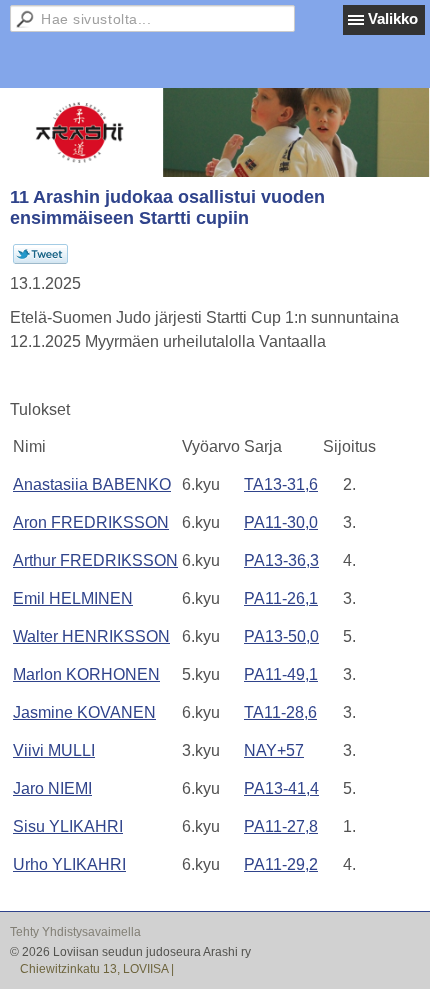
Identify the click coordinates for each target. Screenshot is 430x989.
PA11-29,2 (281, 864)
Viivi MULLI (54, 750)
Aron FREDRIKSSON (91, 522)
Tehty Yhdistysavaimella (75, 932)
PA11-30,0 (281, 522)
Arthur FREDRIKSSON (95, 560)
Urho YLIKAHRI (69, 864)
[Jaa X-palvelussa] (40, 260)
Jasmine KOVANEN (84, 712)
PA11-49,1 (281, 674)
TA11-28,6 (280, 712)
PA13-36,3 (281, 560)
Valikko (393, 18)
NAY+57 (274, 750)
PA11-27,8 (281, 826)
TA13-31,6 (281, 484)
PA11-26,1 (281, 598)
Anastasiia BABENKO (92, 484)
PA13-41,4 (281, 788)
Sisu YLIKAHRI (68, 826)
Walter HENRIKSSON (91, 636)
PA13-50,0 (281, 636)
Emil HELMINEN (73, 598)
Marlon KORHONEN (86, 674)
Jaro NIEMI (52, 788)
